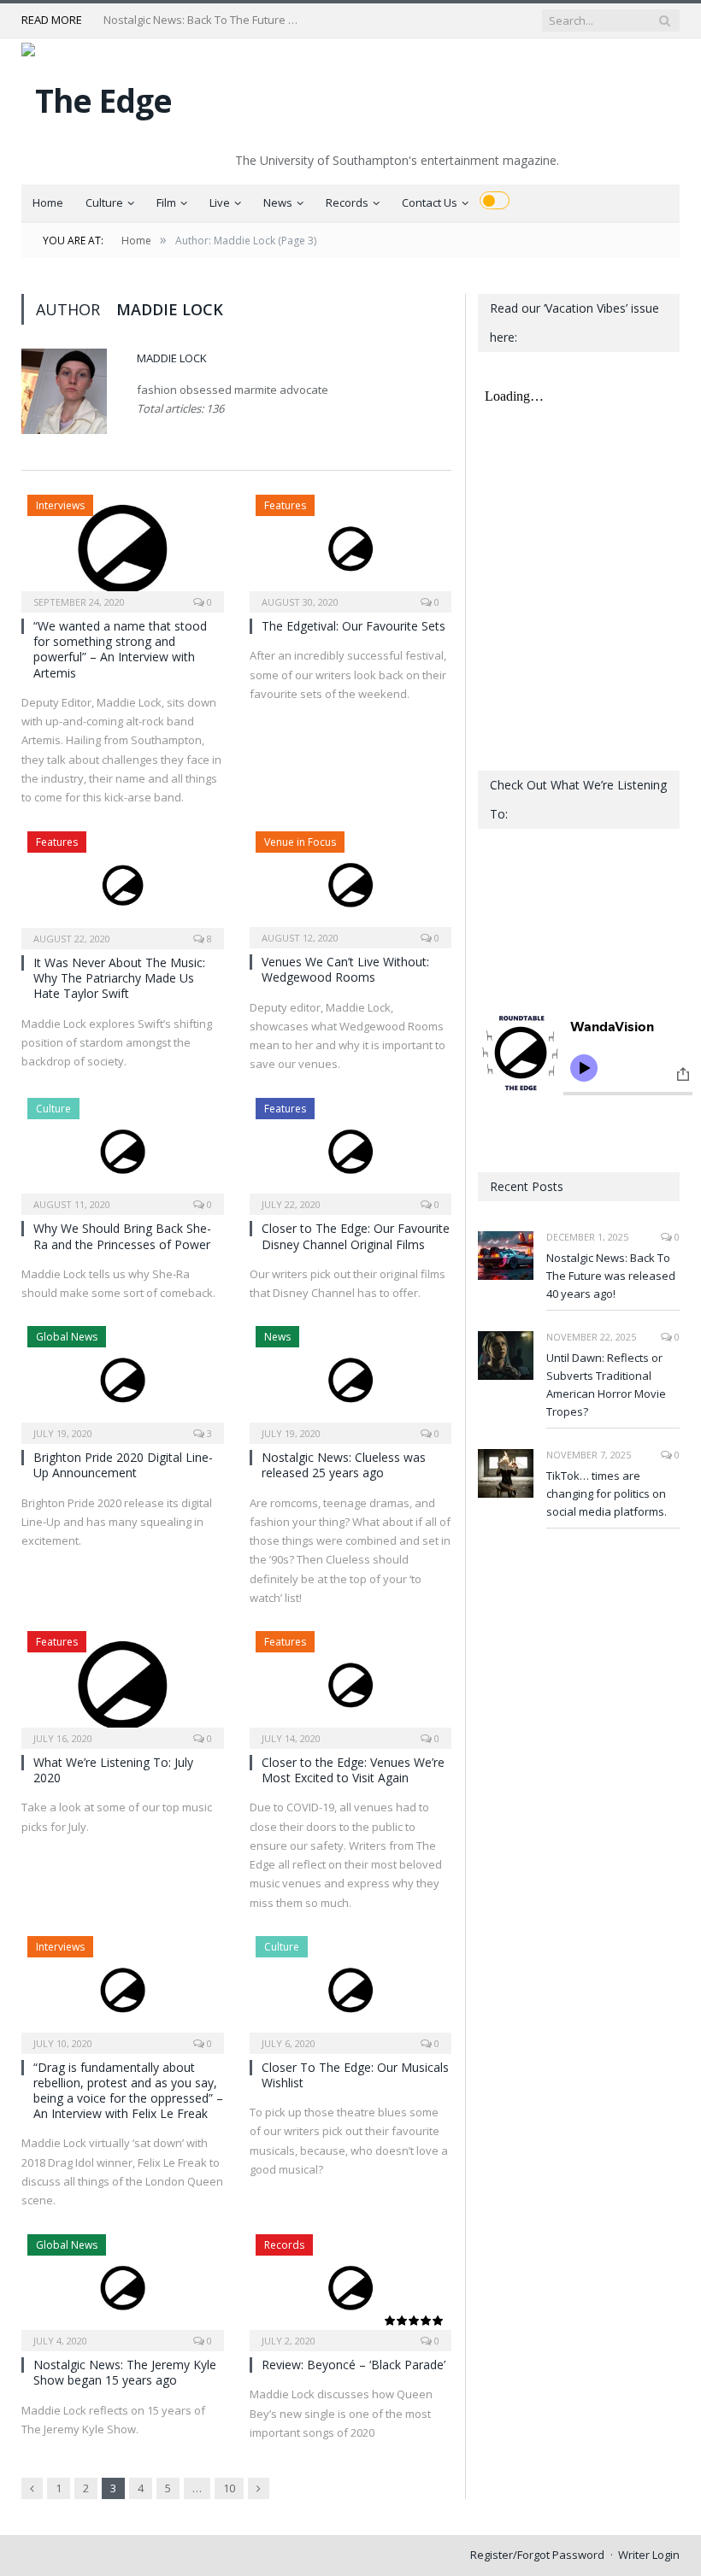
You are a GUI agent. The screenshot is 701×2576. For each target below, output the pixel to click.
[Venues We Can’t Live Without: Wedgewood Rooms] (351, 885)
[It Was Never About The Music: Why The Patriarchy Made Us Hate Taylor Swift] (123, 885)
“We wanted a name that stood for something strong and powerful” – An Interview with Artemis (120, 649)
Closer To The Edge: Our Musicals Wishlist (355, 2075)
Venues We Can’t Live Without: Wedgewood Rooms (345, 969)
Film (166, 202)
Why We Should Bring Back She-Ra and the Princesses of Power (122, 1236)
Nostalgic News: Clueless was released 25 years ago (344, 1465)
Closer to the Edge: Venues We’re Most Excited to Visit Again (353, 1770)
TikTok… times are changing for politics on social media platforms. (607, 1493)
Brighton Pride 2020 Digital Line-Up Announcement (123, 1465)
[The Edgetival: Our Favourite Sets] (351, 548)
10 (229, 2488)
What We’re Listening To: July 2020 (113, 1770)
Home (48, 202)
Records (347, 202)
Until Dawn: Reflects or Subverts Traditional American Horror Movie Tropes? (206, 20)
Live (220, 202)
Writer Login (649, 2555)
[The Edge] (97, 96)
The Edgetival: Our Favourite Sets (353, 626)
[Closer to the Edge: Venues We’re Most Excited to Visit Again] (351, 1684)
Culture (104, 202)
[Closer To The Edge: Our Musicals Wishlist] (351, 1989)
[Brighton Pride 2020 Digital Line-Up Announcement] (123, 1379)
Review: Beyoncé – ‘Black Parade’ (353, 2365)
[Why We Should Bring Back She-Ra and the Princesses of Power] (123, 1151)
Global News (67, 1337)
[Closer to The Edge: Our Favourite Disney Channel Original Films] (351, 1151)
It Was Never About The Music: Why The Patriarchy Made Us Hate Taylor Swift (119, 978)
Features (285, 505)
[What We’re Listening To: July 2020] (123, 1684)
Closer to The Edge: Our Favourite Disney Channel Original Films (356, 1236)
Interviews (60, 505)
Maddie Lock (172, 358)
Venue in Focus (300, 842)
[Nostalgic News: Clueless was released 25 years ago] (351, 1379)
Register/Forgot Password (537, 2555)
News (278, 202)
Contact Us (430, 202)
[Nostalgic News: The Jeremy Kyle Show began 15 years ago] (123, 2288)
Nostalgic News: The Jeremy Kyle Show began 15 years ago (125, 2372)
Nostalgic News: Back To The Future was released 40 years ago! (611, 1276)
